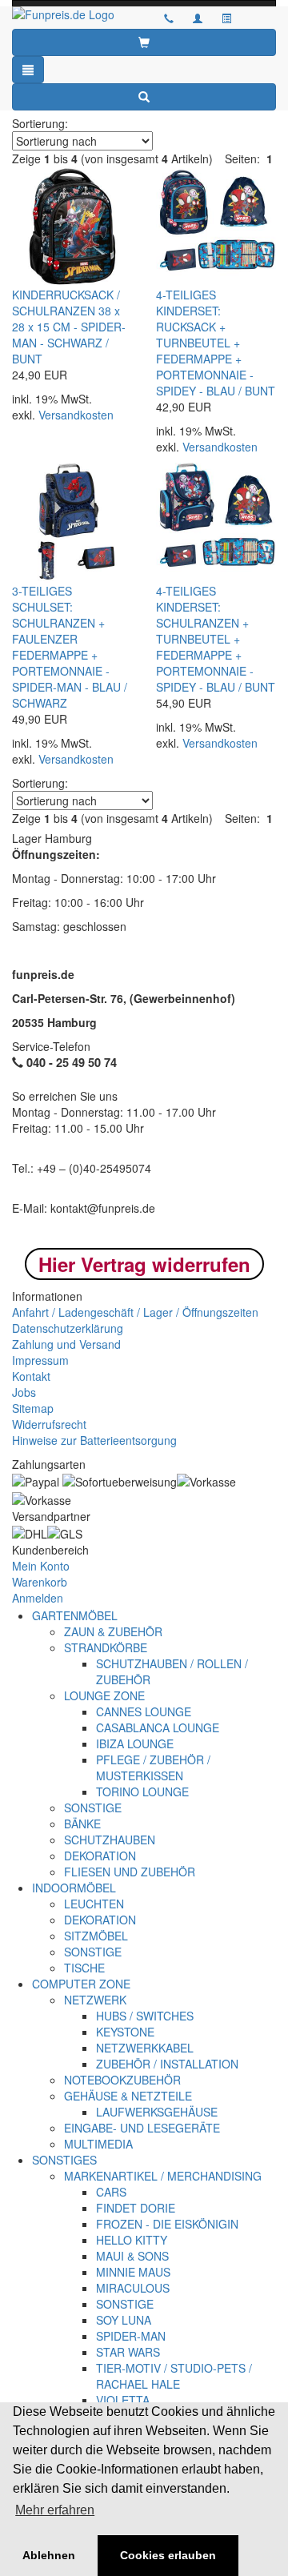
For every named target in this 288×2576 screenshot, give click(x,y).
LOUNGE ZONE (104, 1695)
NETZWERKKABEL (145, 2048)
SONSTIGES (64, 2160)
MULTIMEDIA (98, 2144)
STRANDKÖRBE (106, 1647)
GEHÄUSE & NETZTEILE (128, 2096)
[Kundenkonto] (226, 18)
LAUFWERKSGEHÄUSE (157, 2112)
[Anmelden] (198, 18)
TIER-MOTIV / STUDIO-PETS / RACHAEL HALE (174, 2376)
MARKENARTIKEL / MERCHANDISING (163, 2176)
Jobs (24, 1392)
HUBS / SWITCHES (145, 2016)
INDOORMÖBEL (74, 1888)
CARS (111, 2192)
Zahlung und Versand (66, 1344)
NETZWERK (95, 2000)
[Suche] (144, 97)
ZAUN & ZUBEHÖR (113, 1631)
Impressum (40, 1360)
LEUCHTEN (94, 1904)
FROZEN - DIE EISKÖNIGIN (167, 2224)
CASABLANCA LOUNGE (158, 1727)
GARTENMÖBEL (75, 1615)
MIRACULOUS (133, 2288)
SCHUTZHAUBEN (110, 1840)
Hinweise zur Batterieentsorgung (94, 1440)
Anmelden (38, 1598)
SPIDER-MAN (131, 2336)
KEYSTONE (125, 2032)
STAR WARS (128, 2352)
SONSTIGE (93, 1808)
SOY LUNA (124, 2320)
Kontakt (31, 1376)
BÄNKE (82, 1824)
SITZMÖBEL (96, 1936)
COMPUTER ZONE (81, 1984)
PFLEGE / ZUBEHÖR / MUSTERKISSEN (153, 1767)
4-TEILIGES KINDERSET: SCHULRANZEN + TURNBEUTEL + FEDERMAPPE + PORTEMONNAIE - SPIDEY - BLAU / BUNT (216, 639)
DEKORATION (100, 1856)
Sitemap (33, 1408)
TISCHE (84, 1968)
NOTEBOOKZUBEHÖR (122, 2080)
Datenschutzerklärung (68, 1328)
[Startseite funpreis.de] (72, 14)
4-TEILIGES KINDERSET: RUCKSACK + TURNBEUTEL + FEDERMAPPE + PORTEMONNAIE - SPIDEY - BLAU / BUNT (216, 343)
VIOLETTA (123, 2400)
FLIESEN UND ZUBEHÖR (130, 1872)
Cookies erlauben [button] (168, 2555)
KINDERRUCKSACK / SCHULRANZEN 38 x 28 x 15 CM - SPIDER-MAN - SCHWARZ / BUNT (69, 327)
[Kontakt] (169, 18)
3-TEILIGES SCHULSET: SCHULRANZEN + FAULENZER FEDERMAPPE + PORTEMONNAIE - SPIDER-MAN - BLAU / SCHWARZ (70, 647)
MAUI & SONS (132, 2256)
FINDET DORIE (136, 2208)
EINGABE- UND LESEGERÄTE (142, 2128)
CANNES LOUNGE (144, 1711)
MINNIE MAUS (133, 2272)
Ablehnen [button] (49, 2555)
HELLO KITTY (132, 2240)
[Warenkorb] (144, 42)
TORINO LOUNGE (142, 1792)
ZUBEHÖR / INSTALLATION (167, 2064)
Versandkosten (76, 415)
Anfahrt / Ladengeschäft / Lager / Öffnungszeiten (135, 1312)
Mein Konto (41, 1566)
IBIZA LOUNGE (135, 1743)
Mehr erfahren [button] (55, 2510)
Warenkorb (40, 1582)
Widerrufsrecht (49, 1424)
